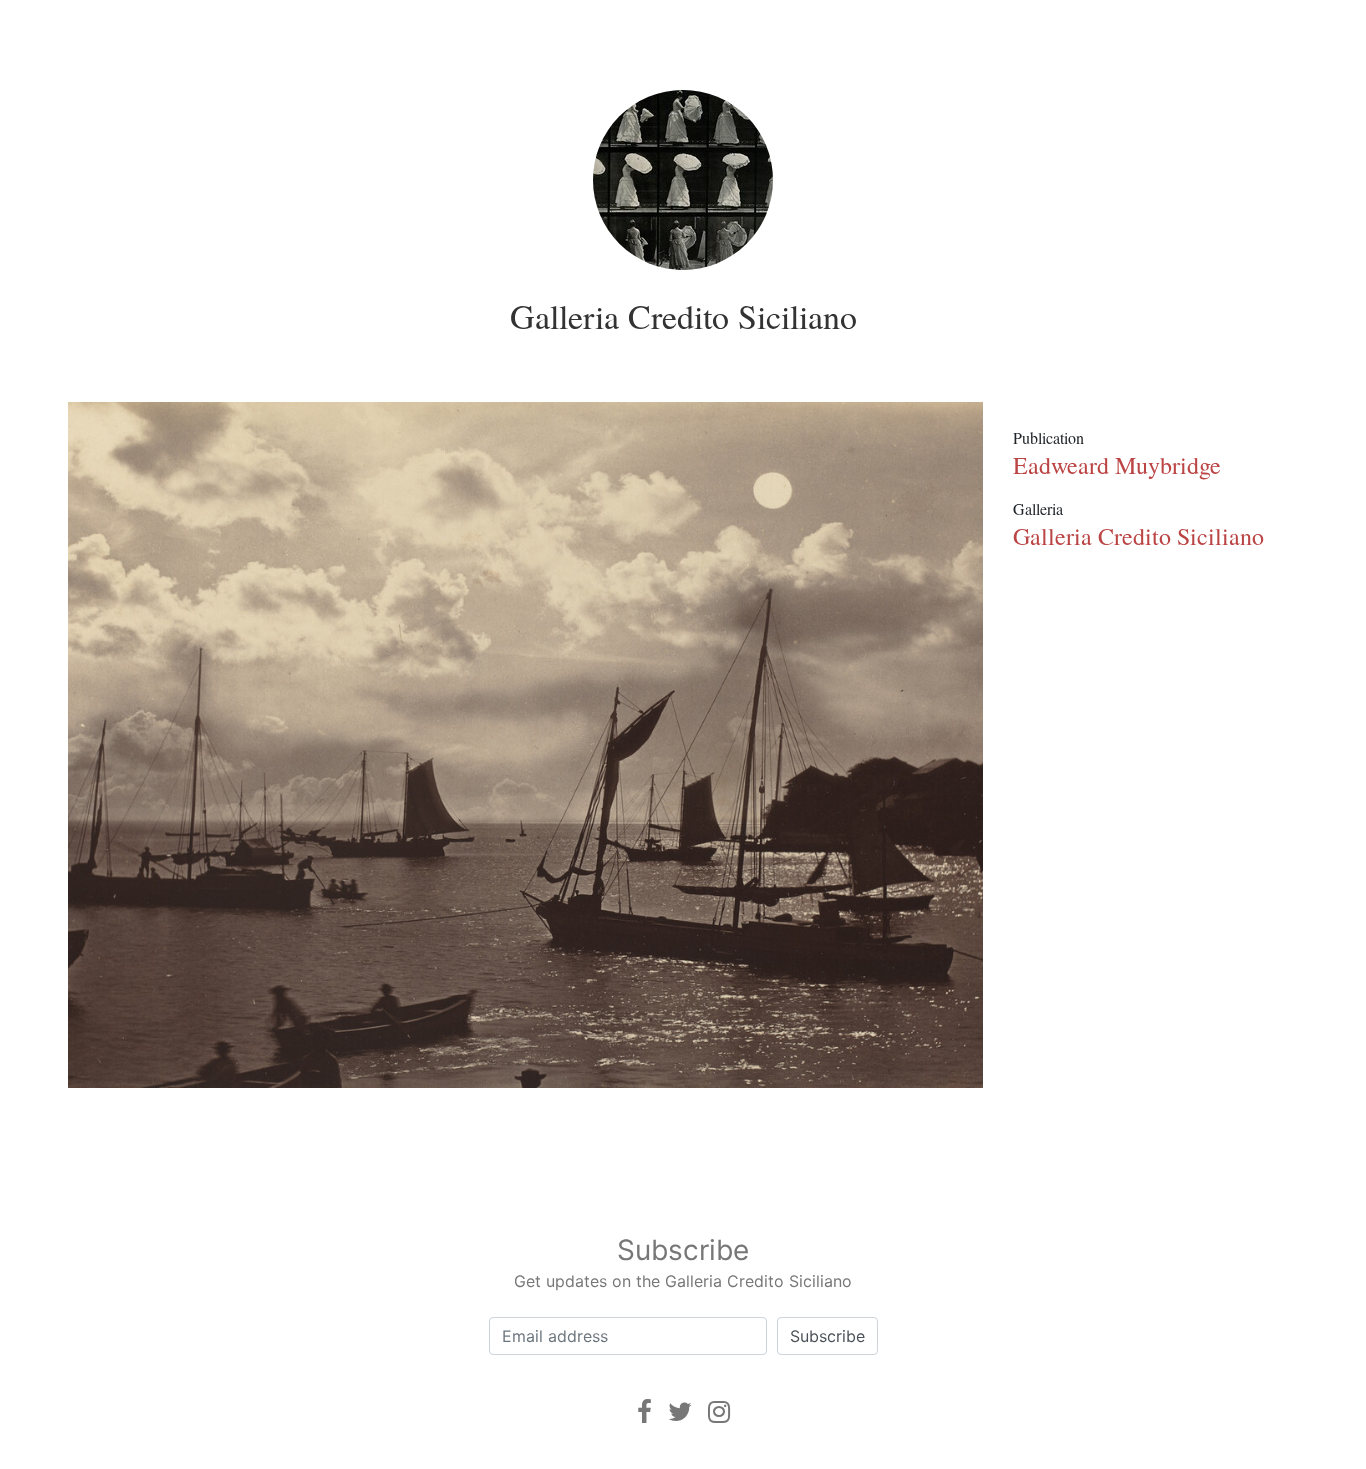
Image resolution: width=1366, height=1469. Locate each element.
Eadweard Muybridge (1117, 465)
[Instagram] (719, 1411)
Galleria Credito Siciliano (683, 316)
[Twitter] (680, 1411)
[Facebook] (644, 1411)
